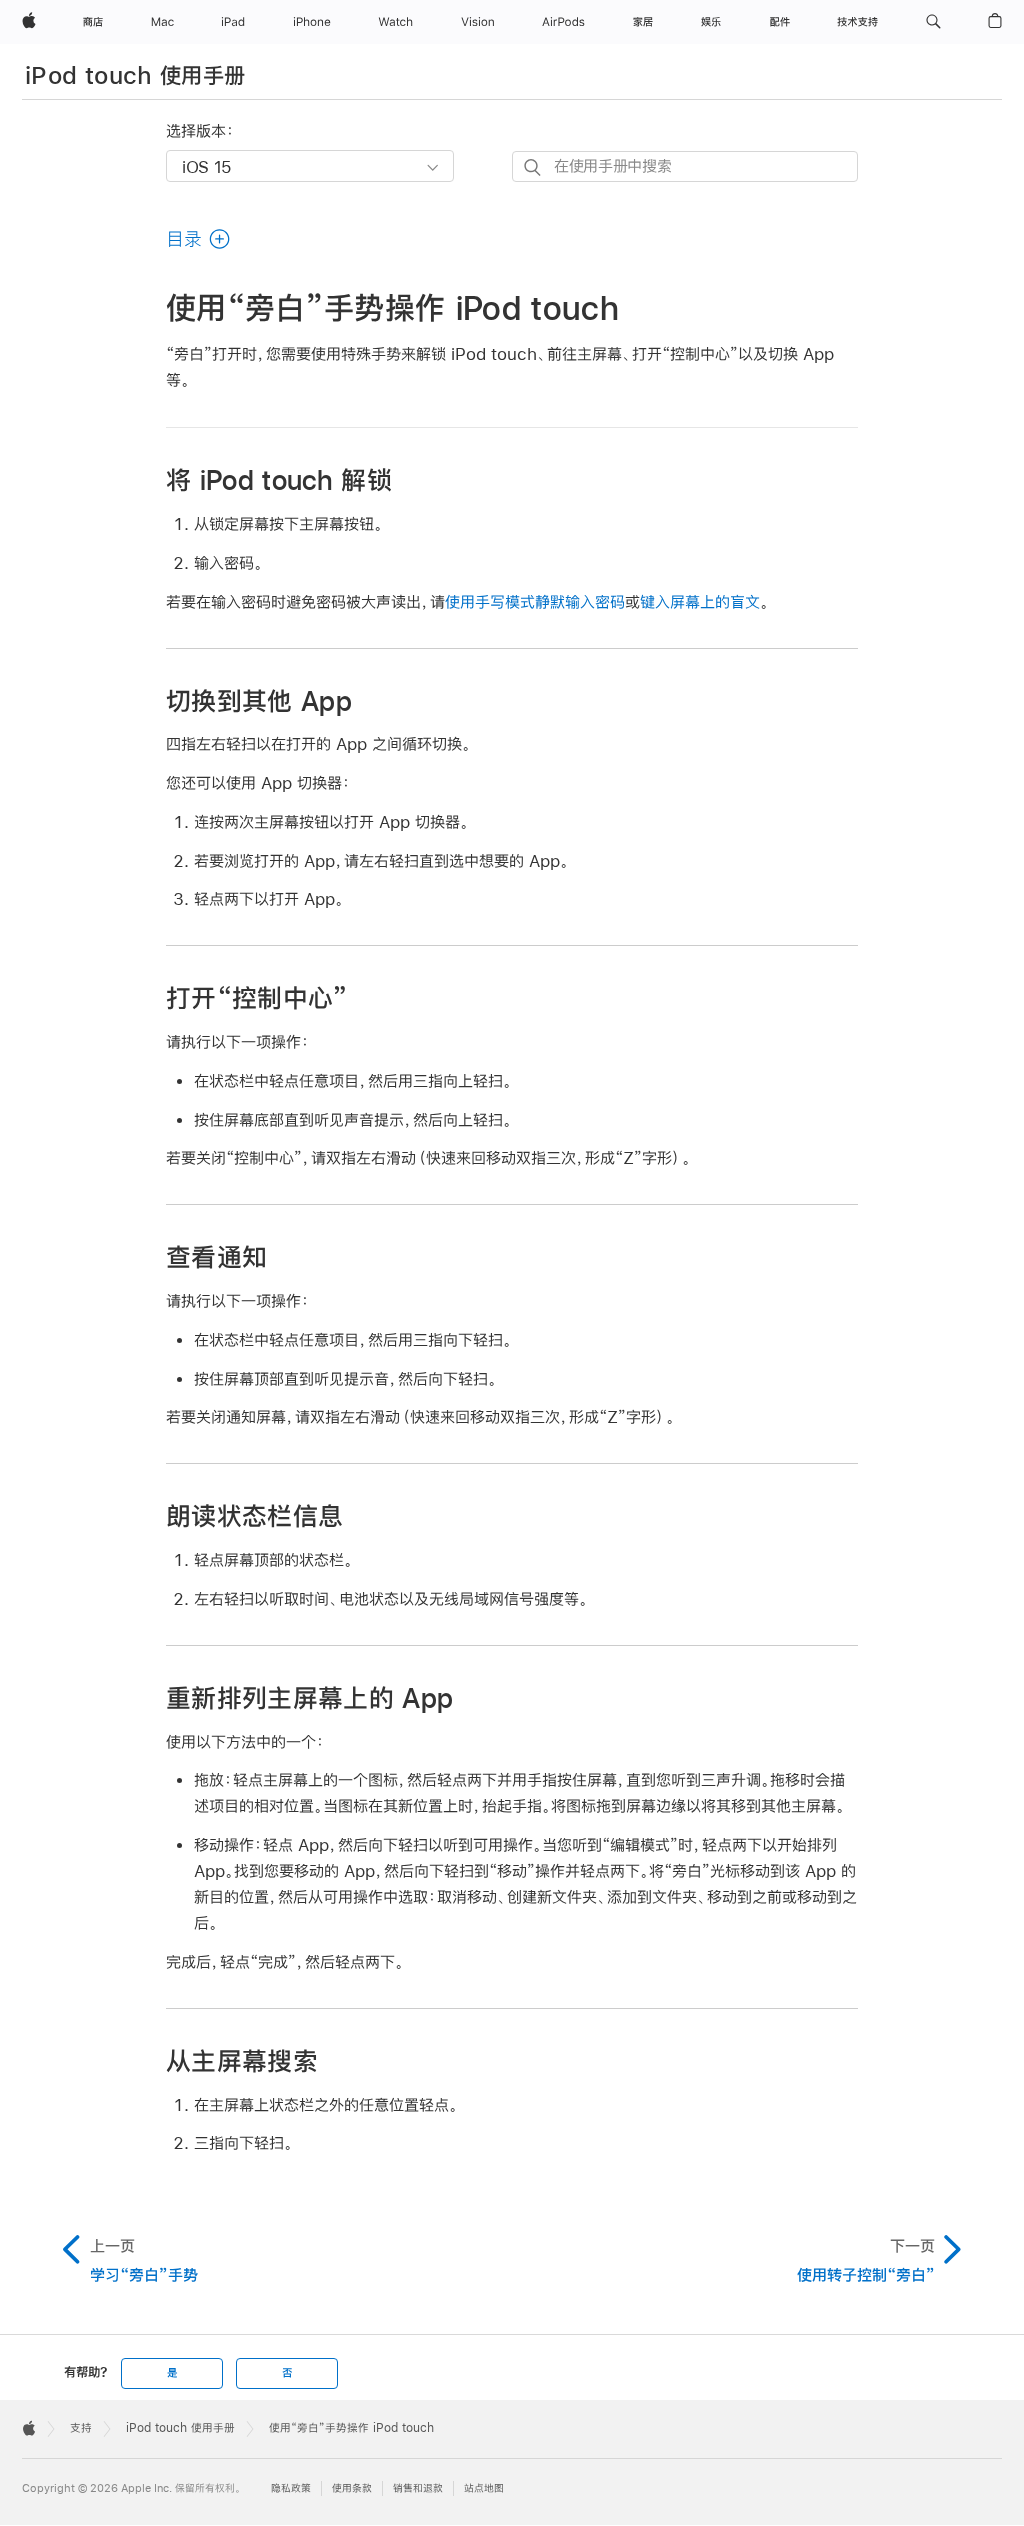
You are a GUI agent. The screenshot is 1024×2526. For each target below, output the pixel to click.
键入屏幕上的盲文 (700, 601)
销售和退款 (418, 2488)
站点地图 (484, 2488)
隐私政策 (291, 2488)
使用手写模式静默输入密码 (535, 601)
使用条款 (352, 2488)
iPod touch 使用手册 (135, 75)
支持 (81, 2428)
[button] (933, 22)
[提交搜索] (533, 167)
